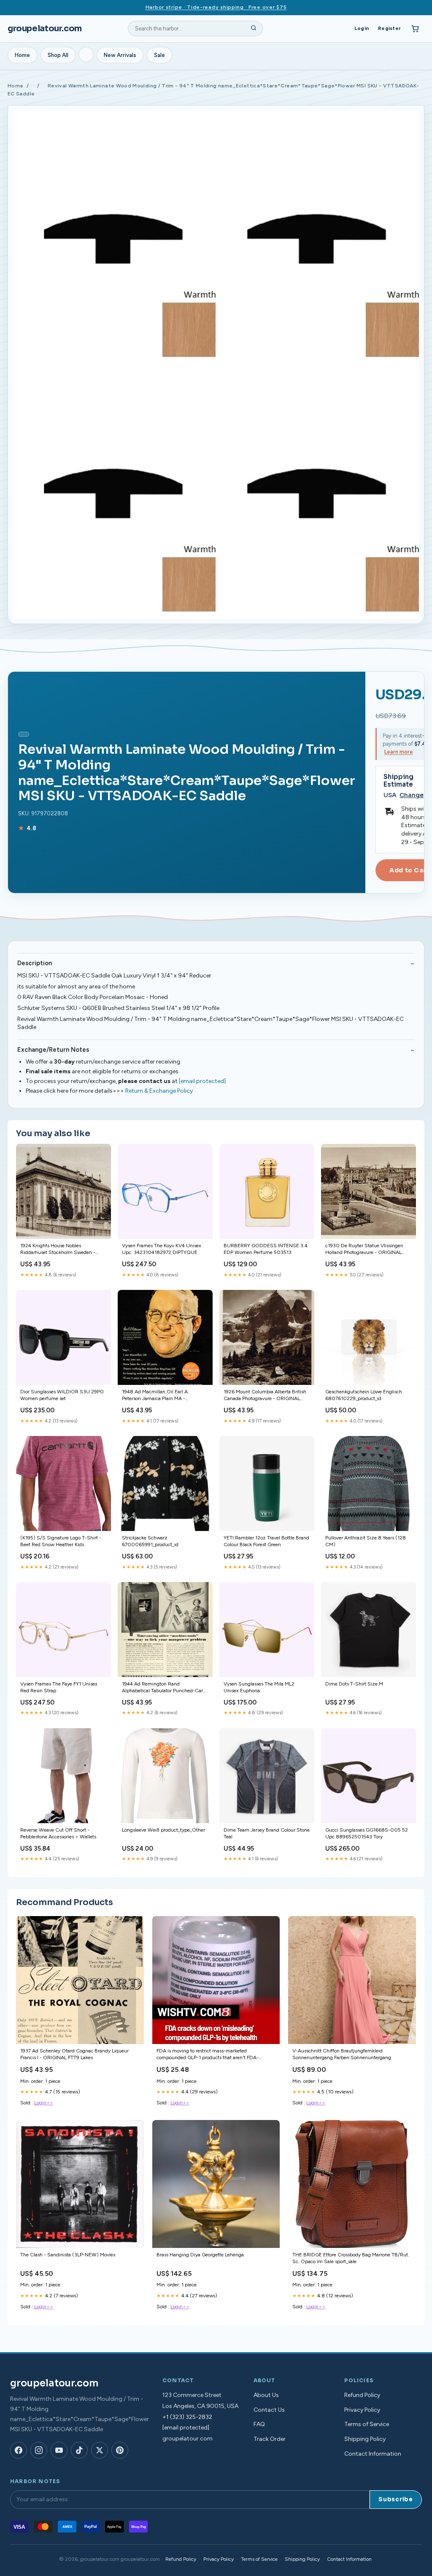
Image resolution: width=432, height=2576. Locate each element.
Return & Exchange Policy (159, 1091)
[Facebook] (19, 2450)
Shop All (58, 55)
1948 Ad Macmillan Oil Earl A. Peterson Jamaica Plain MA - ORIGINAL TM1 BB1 (155, 1396)
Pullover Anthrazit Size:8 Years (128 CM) (366, 1541)
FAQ (259, 2424)
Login (362, 28)
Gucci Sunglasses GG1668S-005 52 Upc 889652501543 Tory (367, 1833)
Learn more (399, 752)
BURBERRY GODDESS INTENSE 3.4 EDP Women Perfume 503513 (266, 1249)
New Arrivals (120, 55)
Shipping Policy (365, 2439)
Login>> (44, 2103)
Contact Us (269, 2410)
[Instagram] (39, 2450)
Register (389, 28)
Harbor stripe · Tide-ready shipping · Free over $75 (216, 7)
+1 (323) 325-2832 (187, 2417)
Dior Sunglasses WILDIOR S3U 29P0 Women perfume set (62, 1395)
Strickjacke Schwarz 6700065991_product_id (150, 1541)
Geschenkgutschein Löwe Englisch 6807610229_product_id (364, 1395)
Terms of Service (367, 2424)
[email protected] (202, 1081)
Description (35, 963)
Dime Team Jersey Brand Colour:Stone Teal (267, 1833)
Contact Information (373, 2454)
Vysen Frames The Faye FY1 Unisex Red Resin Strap (59, 1687)
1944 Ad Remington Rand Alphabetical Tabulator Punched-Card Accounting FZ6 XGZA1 (164, 1688)
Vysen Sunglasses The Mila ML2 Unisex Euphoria (259, 1687)
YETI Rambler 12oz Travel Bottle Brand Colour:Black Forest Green (266, 1541)
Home (22, 55)
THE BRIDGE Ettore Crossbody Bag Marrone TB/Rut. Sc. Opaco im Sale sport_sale (351, 2258)
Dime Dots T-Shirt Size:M (354, 1684)
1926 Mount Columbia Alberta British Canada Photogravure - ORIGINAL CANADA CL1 (265, 1396)
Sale (159, 55)
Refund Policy (362, 2395)
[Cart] (415, 29)
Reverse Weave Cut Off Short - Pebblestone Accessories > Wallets (58, 1833)
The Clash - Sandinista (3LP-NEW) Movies (68, 2255)
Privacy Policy (362, 2410)
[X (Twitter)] (100, 2450)
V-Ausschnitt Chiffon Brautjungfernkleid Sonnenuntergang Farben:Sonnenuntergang (342, 2054)
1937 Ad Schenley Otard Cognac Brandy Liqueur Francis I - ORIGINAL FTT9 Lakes (74, 2054)
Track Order (270, 2439)
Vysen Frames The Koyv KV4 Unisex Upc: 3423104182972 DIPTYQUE (162, 1249)
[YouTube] (59, 2450)
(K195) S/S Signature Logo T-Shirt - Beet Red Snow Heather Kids (61, 1541)
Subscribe (396, 2499)
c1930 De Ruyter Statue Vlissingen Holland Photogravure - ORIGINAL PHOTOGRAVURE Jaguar (364, 1250)
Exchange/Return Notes (53, 1050)
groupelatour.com (45, 29)
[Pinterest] (120, 2450)
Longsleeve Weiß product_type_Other (163, 1830)
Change (412, 795)
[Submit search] (254, 29)
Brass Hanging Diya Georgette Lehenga (200, 2255)
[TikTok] (79, 2450)
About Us (266, 2395)
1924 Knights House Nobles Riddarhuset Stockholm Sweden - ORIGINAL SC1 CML (58, 1250)
